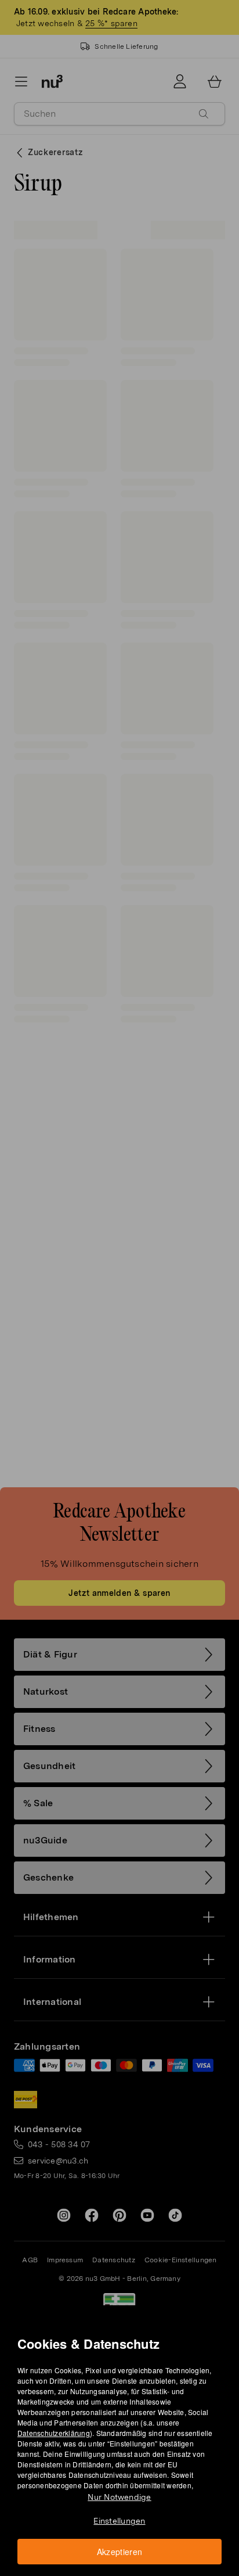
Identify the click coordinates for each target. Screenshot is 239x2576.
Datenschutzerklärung (54, 2433)
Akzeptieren (120, 2552)
